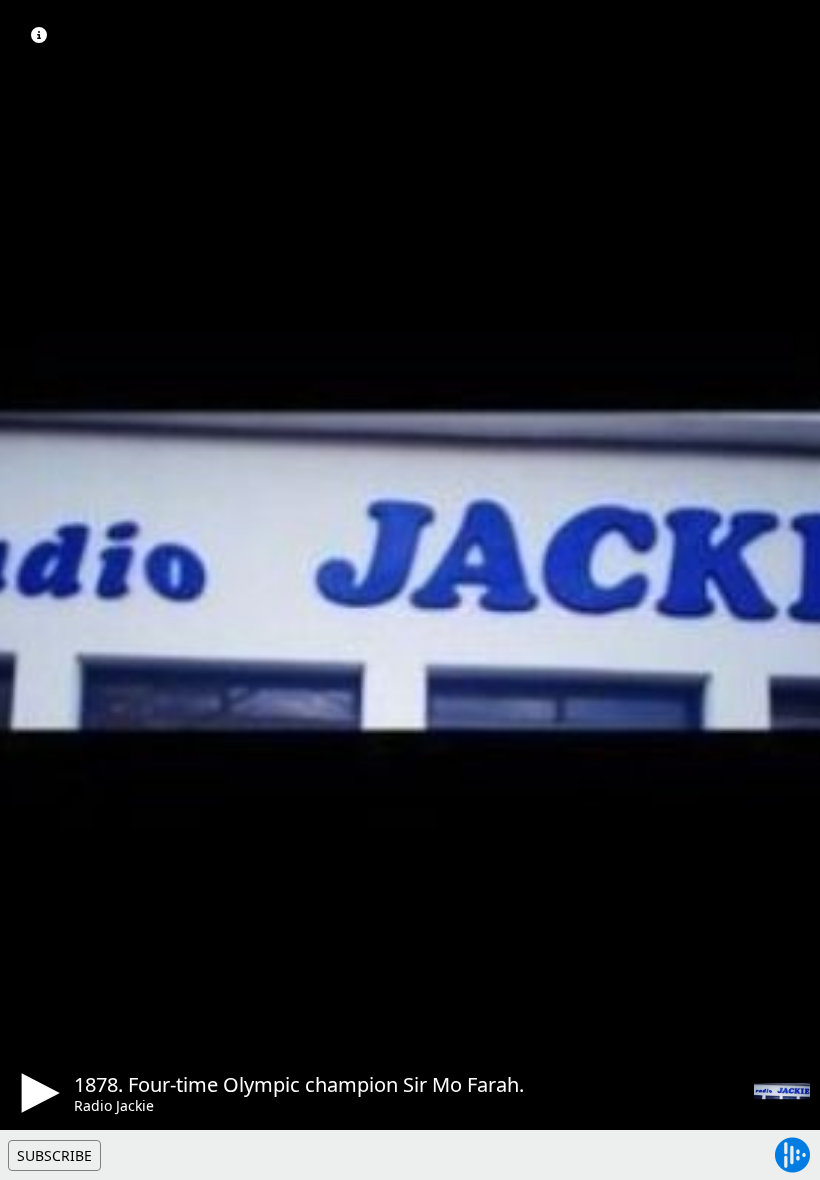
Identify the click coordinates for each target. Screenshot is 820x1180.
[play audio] (37, 1093)
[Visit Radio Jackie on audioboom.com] (782, 1091)
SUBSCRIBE (54, 1155)
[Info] (39, 35)
